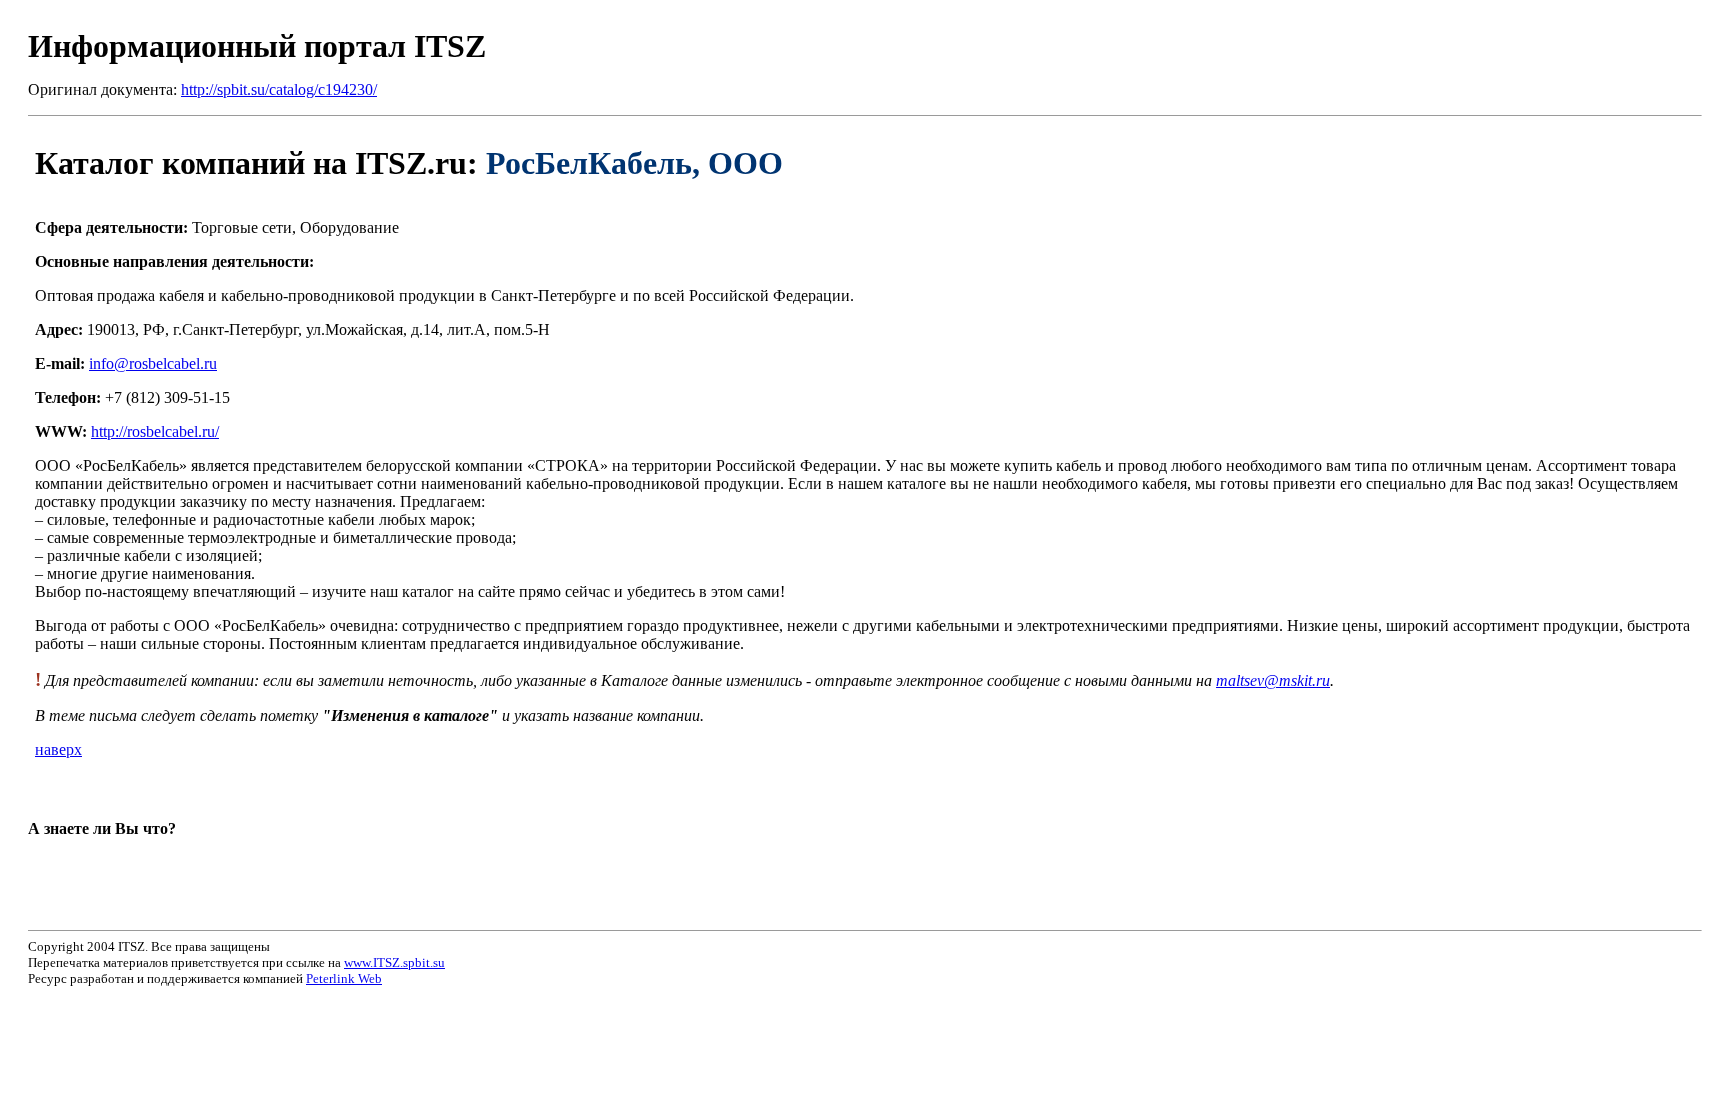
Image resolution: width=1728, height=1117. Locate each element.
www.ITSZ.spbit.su (394, 962)
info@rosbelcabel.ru (153, 363)
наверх (58, 749)
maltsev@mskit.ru (1273, 680)
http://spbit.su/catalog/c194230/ (279, 89)
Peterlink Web (344, 978)
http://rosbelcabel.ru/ (155, 431)
